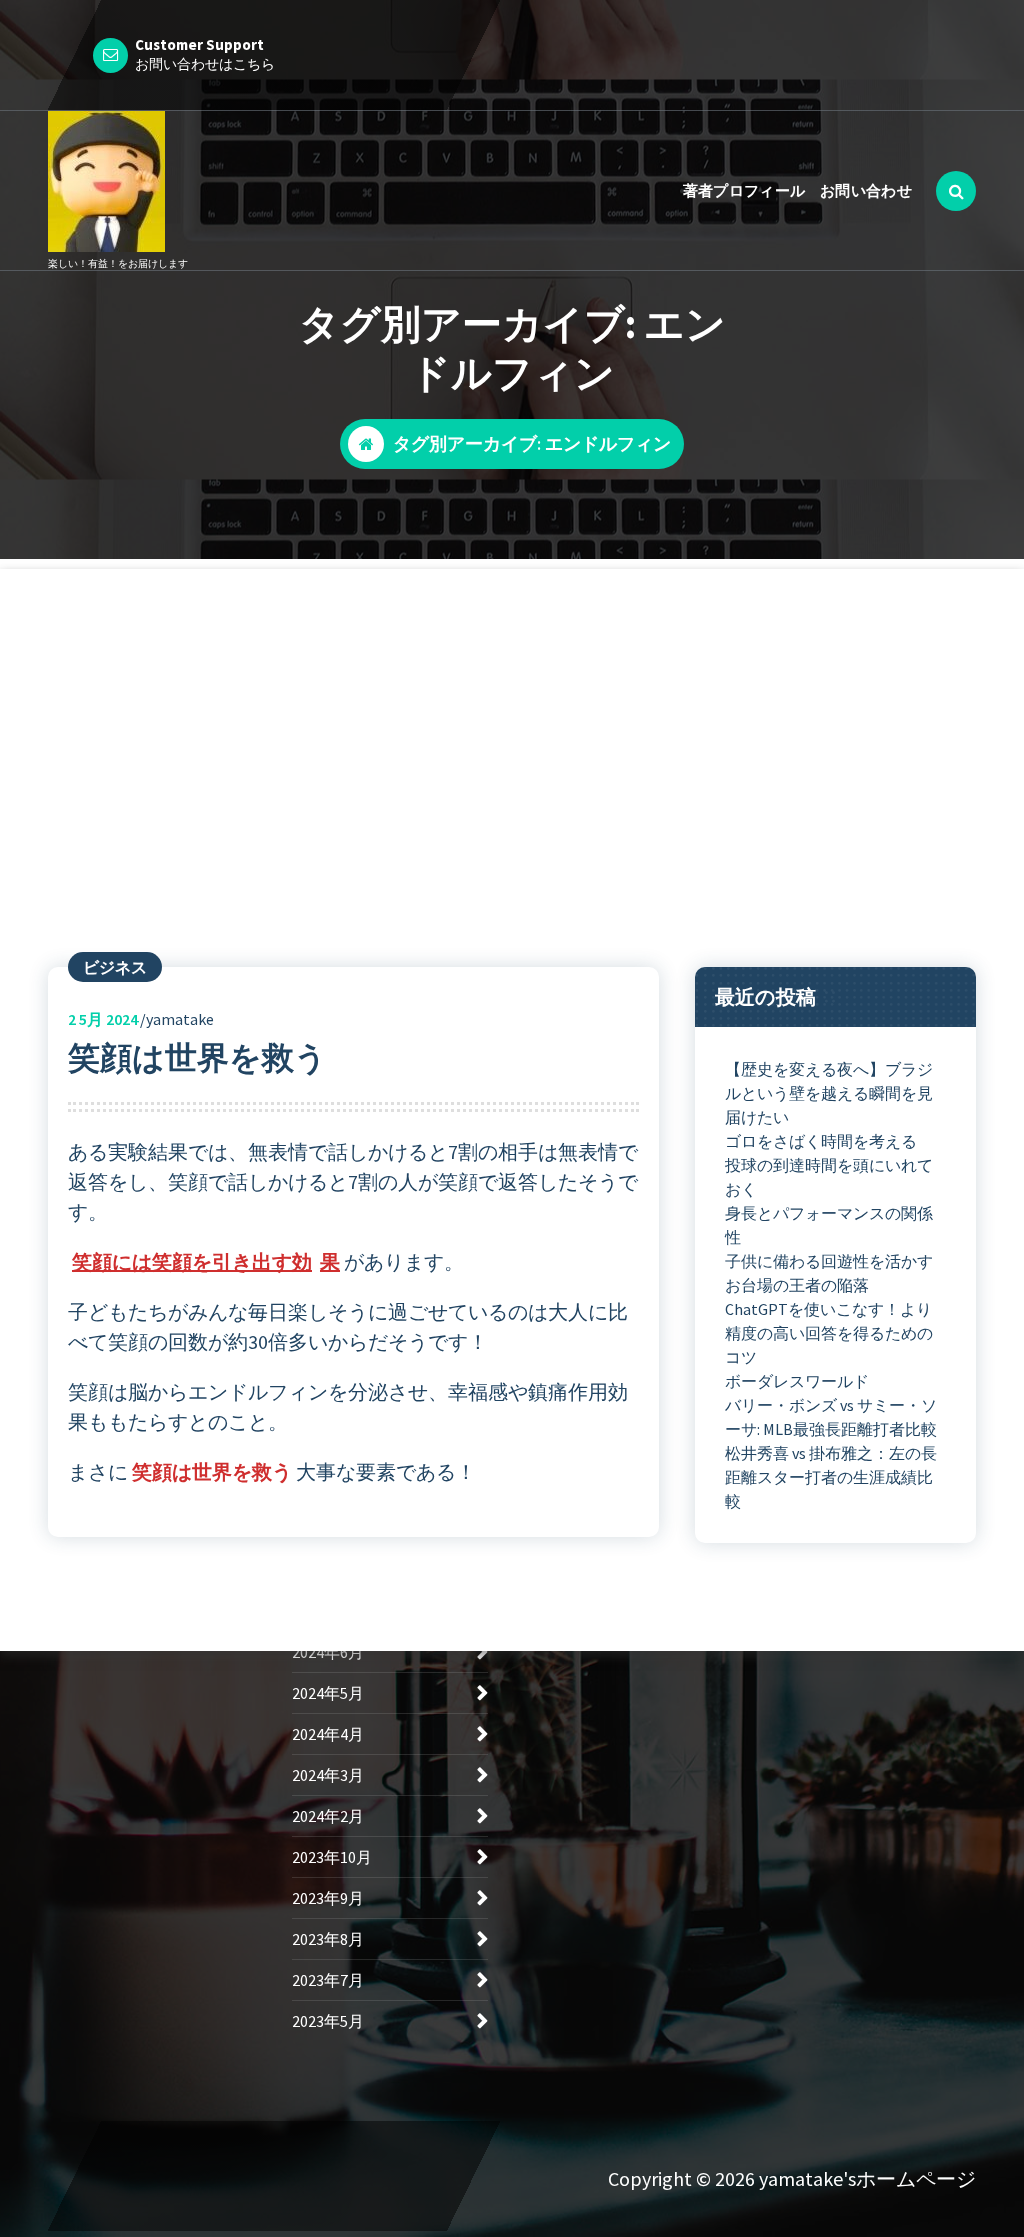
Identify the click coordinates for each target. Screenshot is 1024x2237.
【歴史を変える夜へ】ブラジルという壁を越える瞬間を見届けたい (829, 1093)
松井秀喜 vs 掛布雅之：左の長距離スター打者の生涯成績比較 (831, 1477)
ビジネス (115, 967)
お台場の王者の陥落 (797, 1285)
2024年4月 (328, 1734)
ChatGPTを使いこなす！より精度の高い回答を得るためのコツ (829, 1333)
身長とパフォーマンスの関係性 (829, 1225)
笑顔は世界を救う (197, 1058)
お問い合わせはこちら (205, 64)
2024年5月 (328, 1693)
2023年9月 (328, 1898)
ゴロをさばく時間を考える (821, 1141)
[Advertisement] (512, 709)
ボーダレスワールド (797, 1381)
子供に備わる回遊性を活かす (829, 1261)
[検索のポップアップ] (956, 191)
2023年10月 (332, 1857)
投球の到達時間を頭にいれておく (829, 1177)
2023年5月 (328, 2021)
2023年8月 (328, 1939)
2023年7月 (328, 1980)
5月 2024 (103, 1019)
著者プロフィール (744, 190)
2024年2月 (328, 1816)
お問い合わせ (866, 190)
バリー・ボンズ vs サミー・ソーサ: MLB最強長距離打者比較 (831, 1417)
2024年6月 (328, 1652)
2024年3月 (328, 1775)
